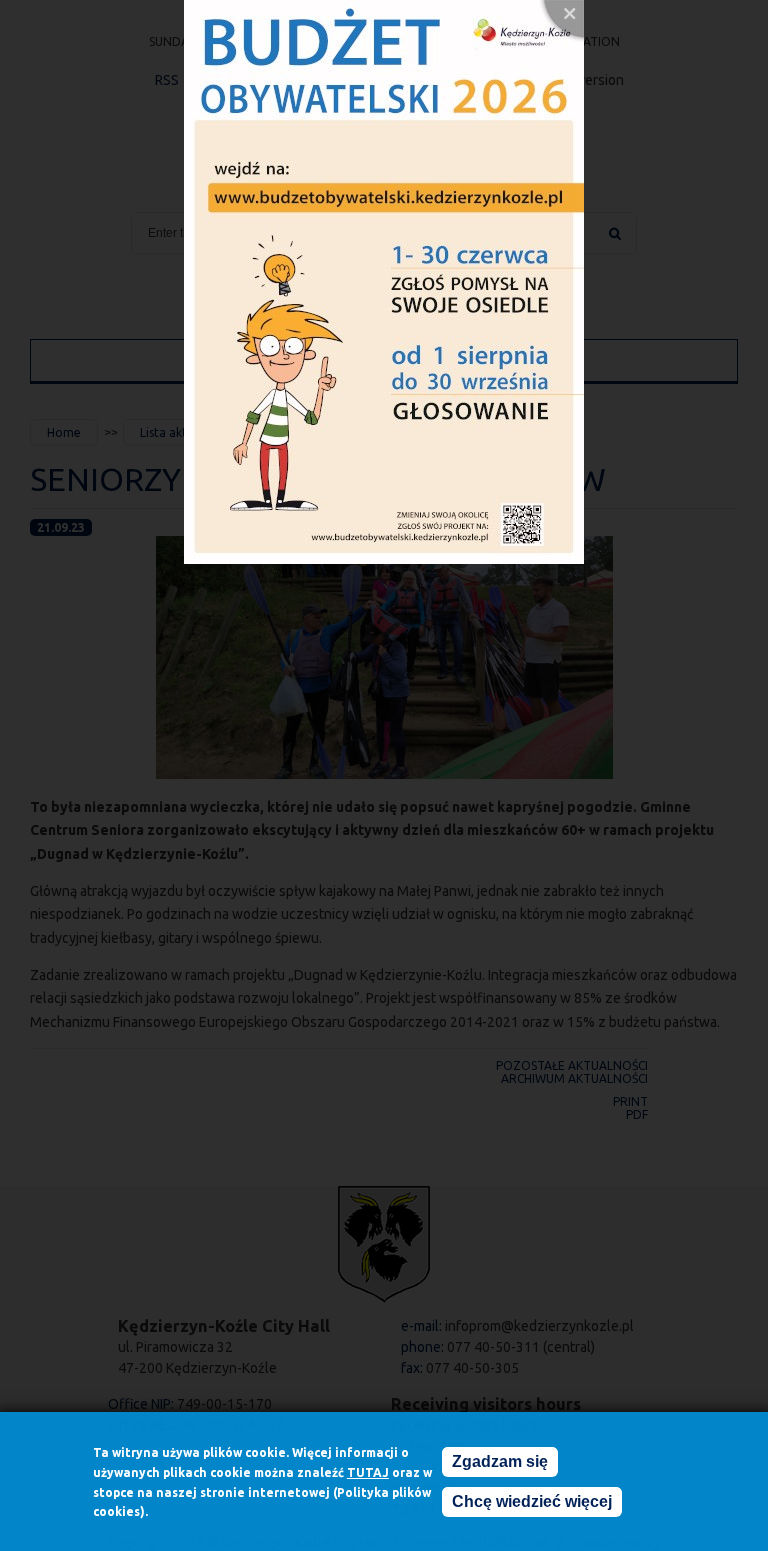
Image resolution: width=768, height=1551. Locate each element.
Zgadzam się (500, 1461)
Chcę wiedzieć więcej (532, 1501)
